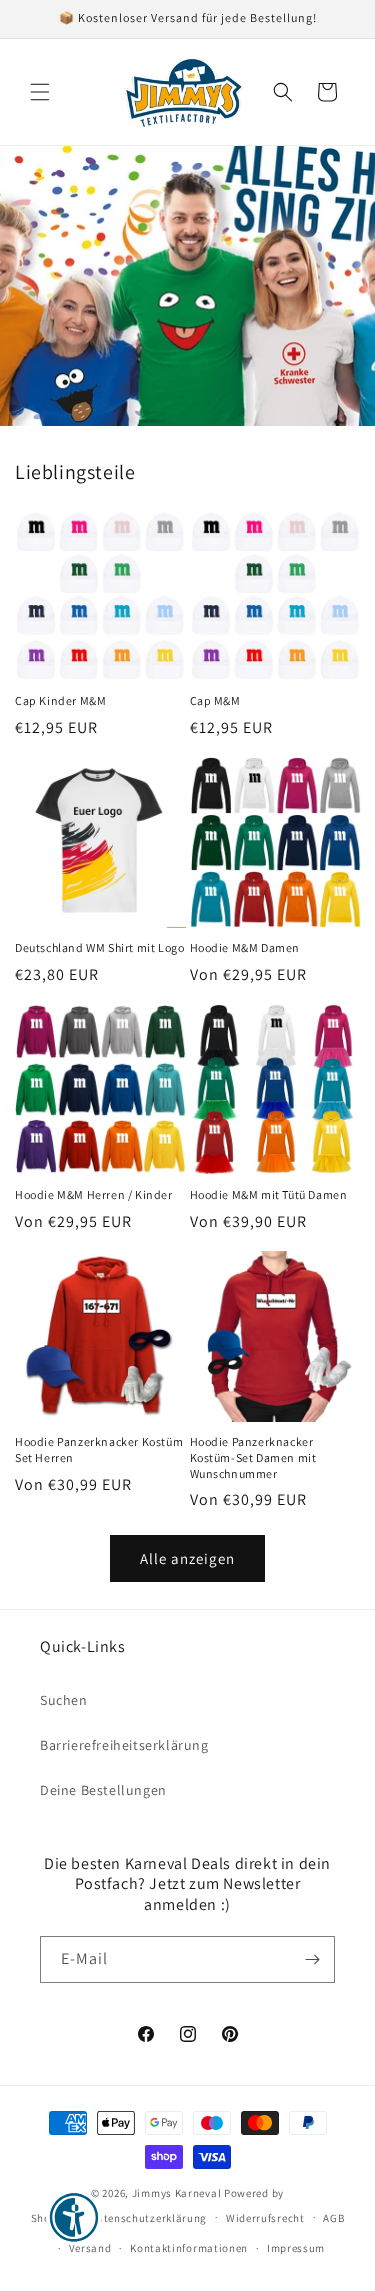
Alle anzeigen (187, 1558)
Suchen (64, 1700)
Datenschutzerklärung (148, 2218)
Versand (90, 2248)
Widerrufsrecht (265, 2218)
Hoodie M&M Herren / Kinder (94, 1194)
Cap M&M (215, 700)
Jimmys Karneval (177, 2193)
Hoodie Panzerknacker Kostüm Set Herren (99, 1449)
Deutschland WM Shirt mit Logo (99, 947)
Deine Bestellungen (103, 1790)
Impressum (296, 2248)
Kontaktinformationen (189, 2248)
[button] (40, 92)
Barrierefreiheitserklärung (124, 1745)
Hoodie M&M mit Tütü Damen (269, 1194)
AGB (333, 2218)
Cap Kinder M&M (60, 700)
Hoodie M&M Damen (245, 947)
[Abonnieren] (312, 1959)
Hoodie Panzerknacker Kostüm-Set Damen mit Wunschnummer (253, 1457)
